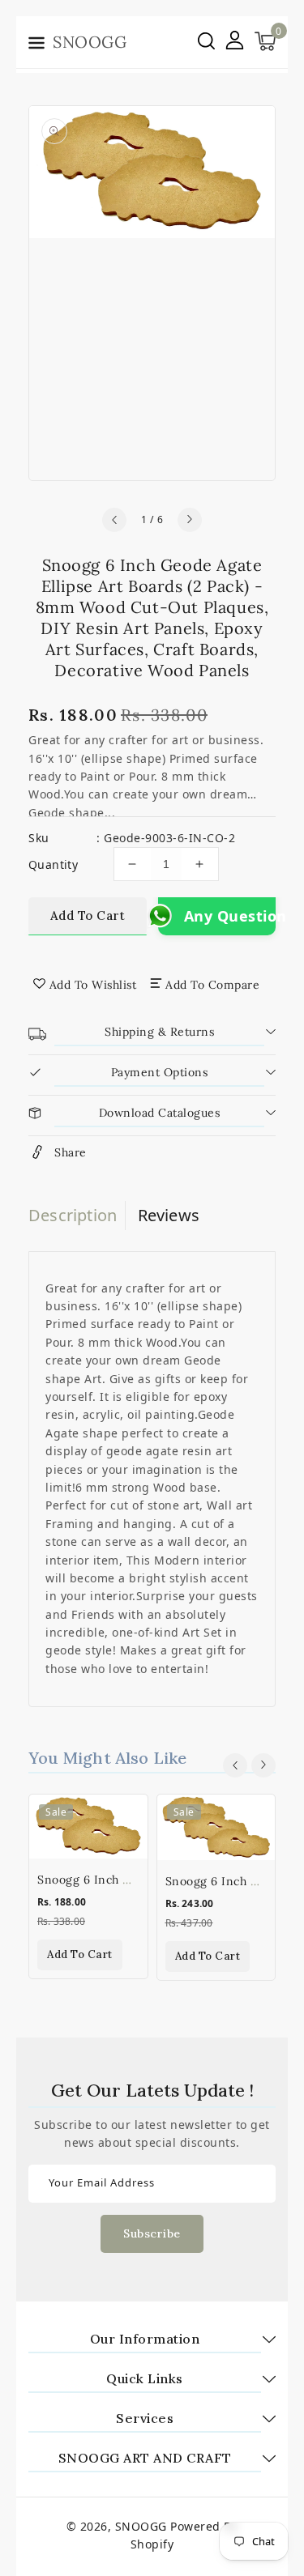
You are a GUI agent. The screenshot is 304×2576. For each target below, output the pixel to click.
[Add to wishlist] (126, 1817)
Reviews (169, 1215)
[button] (36, 45)
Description (73, 1215)
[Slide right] (190, 520)
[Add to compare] (126, 1852)
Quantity (53, 864)
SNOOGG (141, 2526)
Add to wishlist (93, 985)
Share (71, 1152)
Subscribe (152, 2233)
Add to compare (212, 985)
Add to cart (88, 915)
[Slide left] (114, 520)
